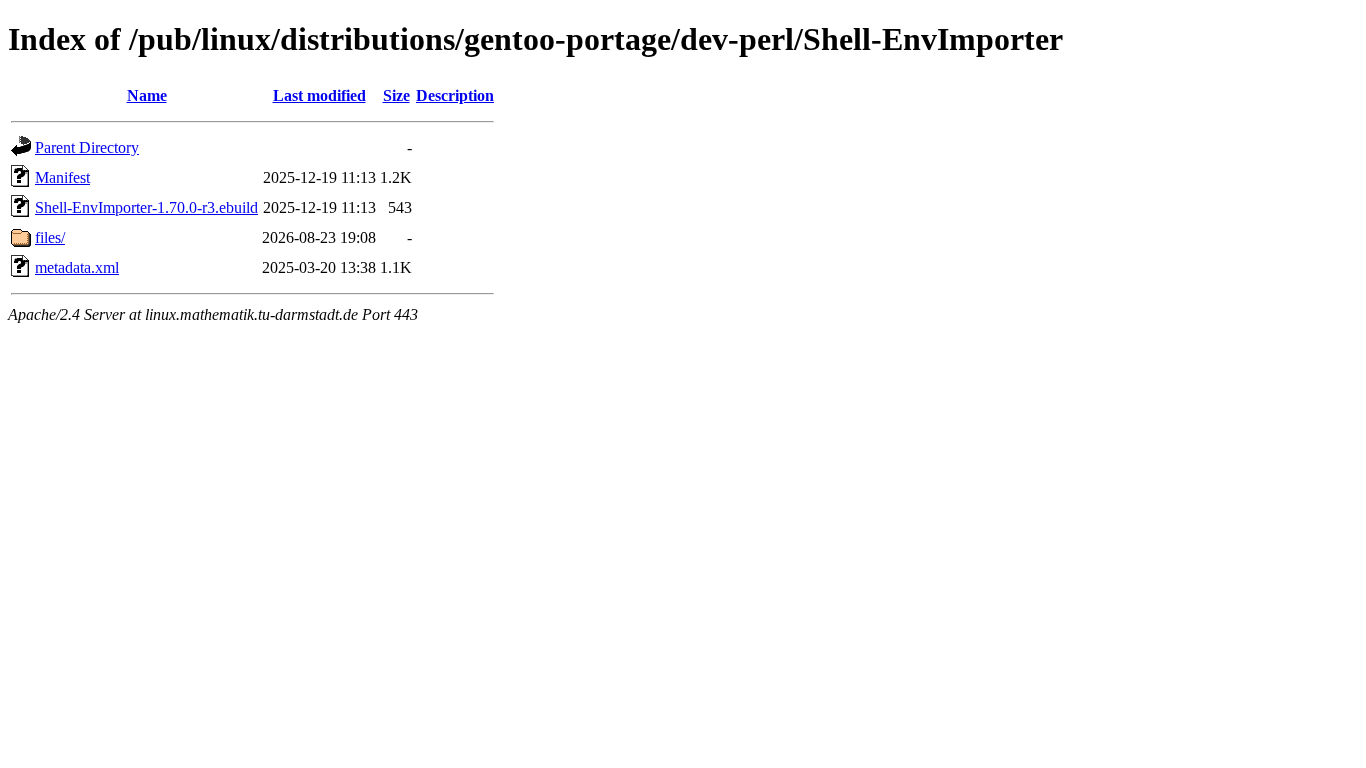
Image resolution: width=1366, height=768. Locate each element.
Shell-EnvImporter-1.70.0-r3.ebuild (146, 207)
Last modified (319, 95)
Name (147, 95)
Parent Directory (87, 147)
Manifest (62, 177)
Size (396, 95)
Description (455, 95)
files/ (50, 237)
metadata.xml (77, 267)
